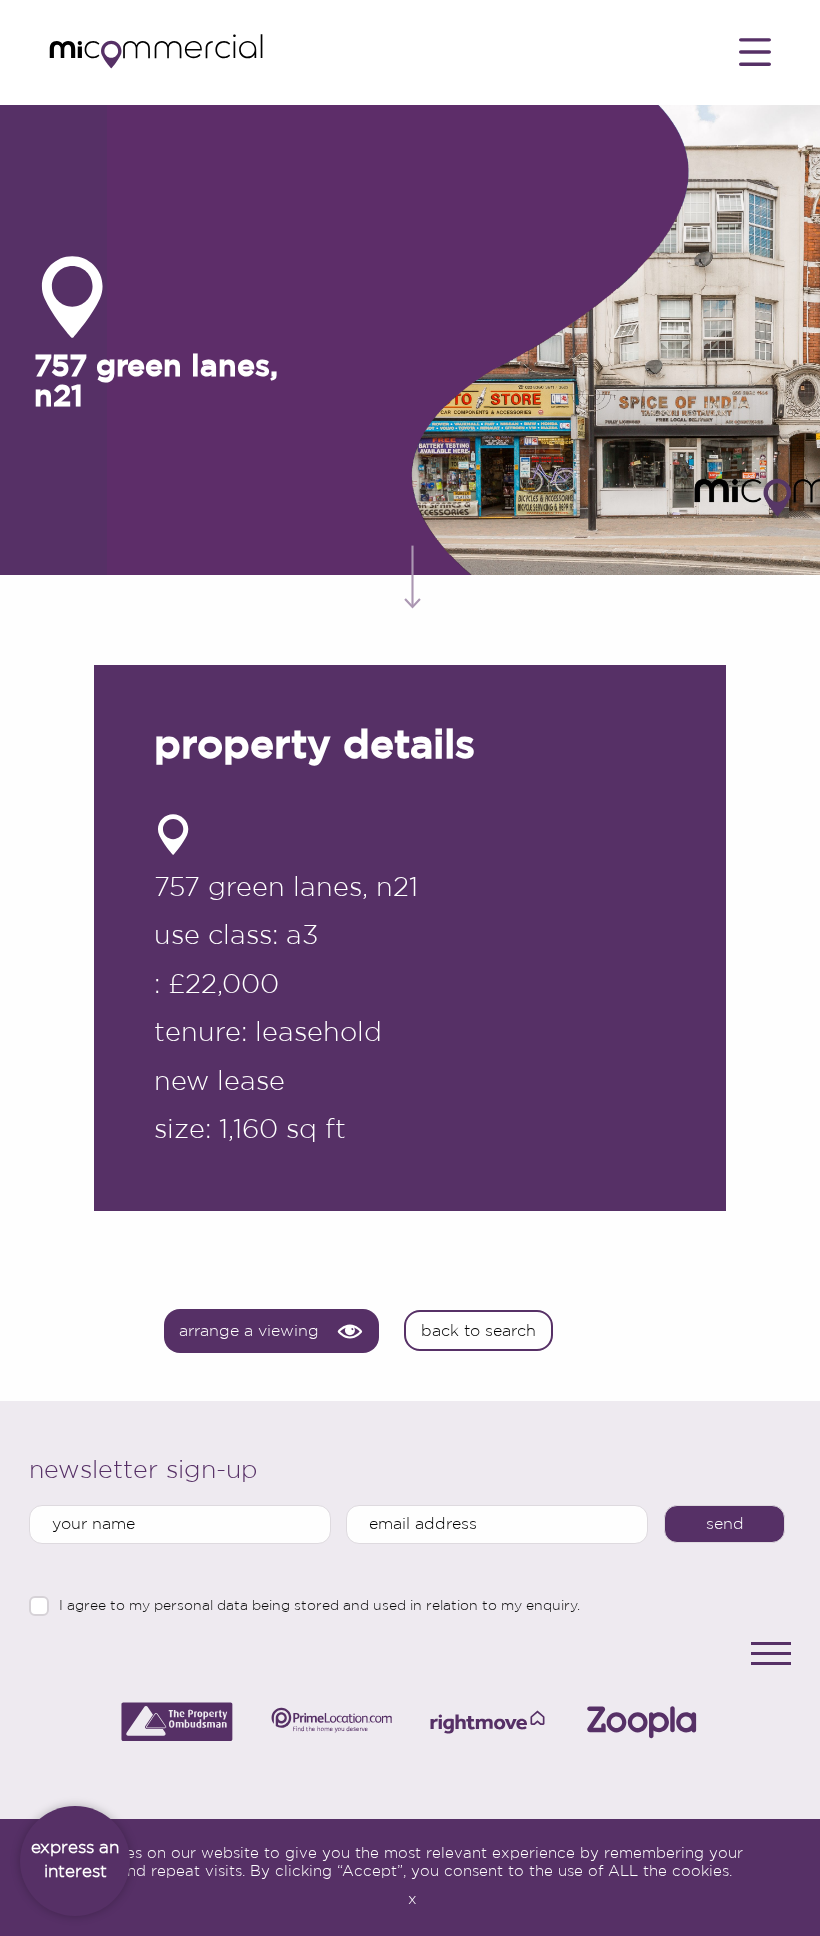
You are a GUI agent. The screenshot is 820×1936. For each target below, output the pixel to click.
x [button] (412, 1898)
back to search (478, 1330)
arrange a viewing (249, 1330)
